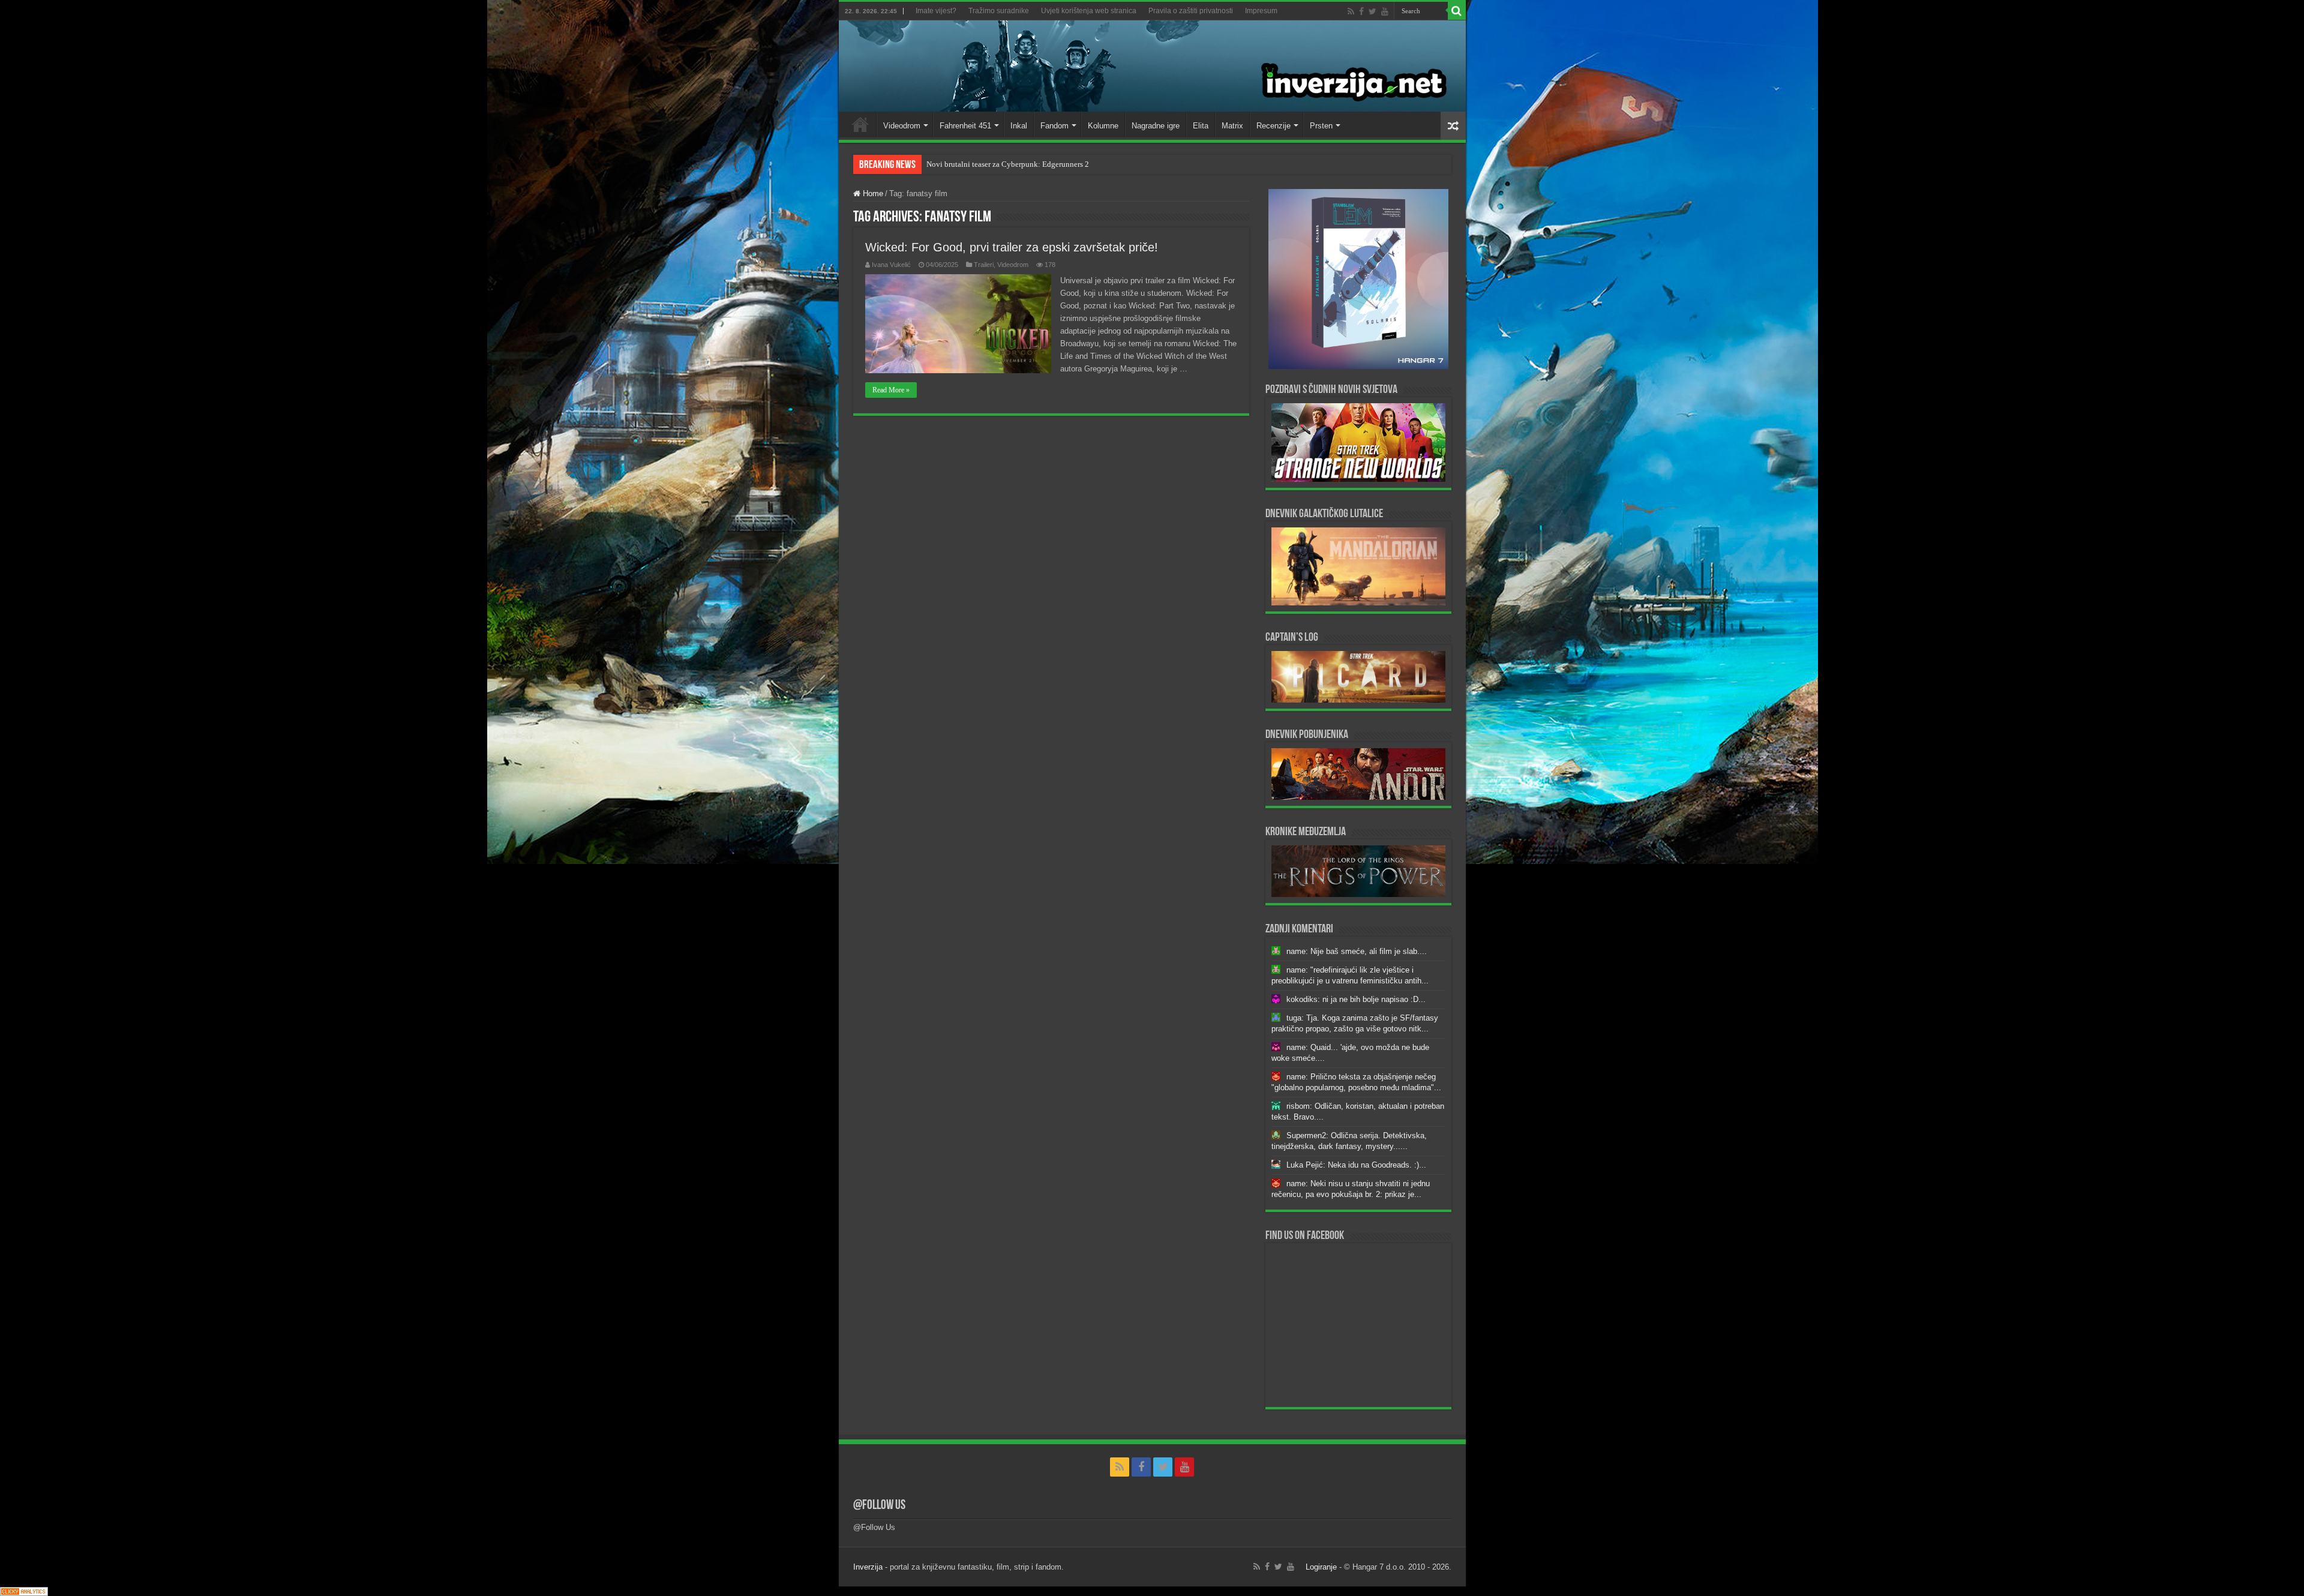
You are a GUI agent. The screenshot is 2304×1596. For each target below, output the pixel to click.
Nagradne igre (1156, 126)
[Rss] (1351, 11)
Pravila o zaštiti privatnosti (1191, 11)
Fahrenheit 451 (965, 126)
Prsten (1321, 126)
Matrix (1232, 126)
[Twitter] (1372, 11)
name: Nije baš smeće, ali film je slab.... (1357, 951)
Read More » (891, 390)
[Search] (1457, 11)
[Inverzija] (1152, 66)
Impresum (1261, 11)
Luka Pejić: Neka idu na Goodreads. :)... (1356, 1165)
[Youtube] (1385, 11)
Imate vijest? (936, 11)
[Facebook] (1361, 11)
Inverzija (868, 1567)
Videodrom (902, 126)
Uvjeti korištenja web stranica (1089, 11)
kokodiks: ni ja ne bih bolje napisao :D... (1356, 999)
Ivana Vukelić (891, 265)
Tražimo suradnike (999, 11)
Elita (1201, 126)
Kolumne (1103, 126)
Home (860, 124)
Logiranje (1321, 1567)
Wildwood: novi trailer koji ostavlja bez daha (1000, 164)
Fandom (1054, 126)
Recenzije (1273, 126)
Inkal (1019, 126)
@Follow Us (879, 1506)
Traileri (984, 265)
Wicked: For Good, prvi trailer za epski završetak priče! (1012, 247)
